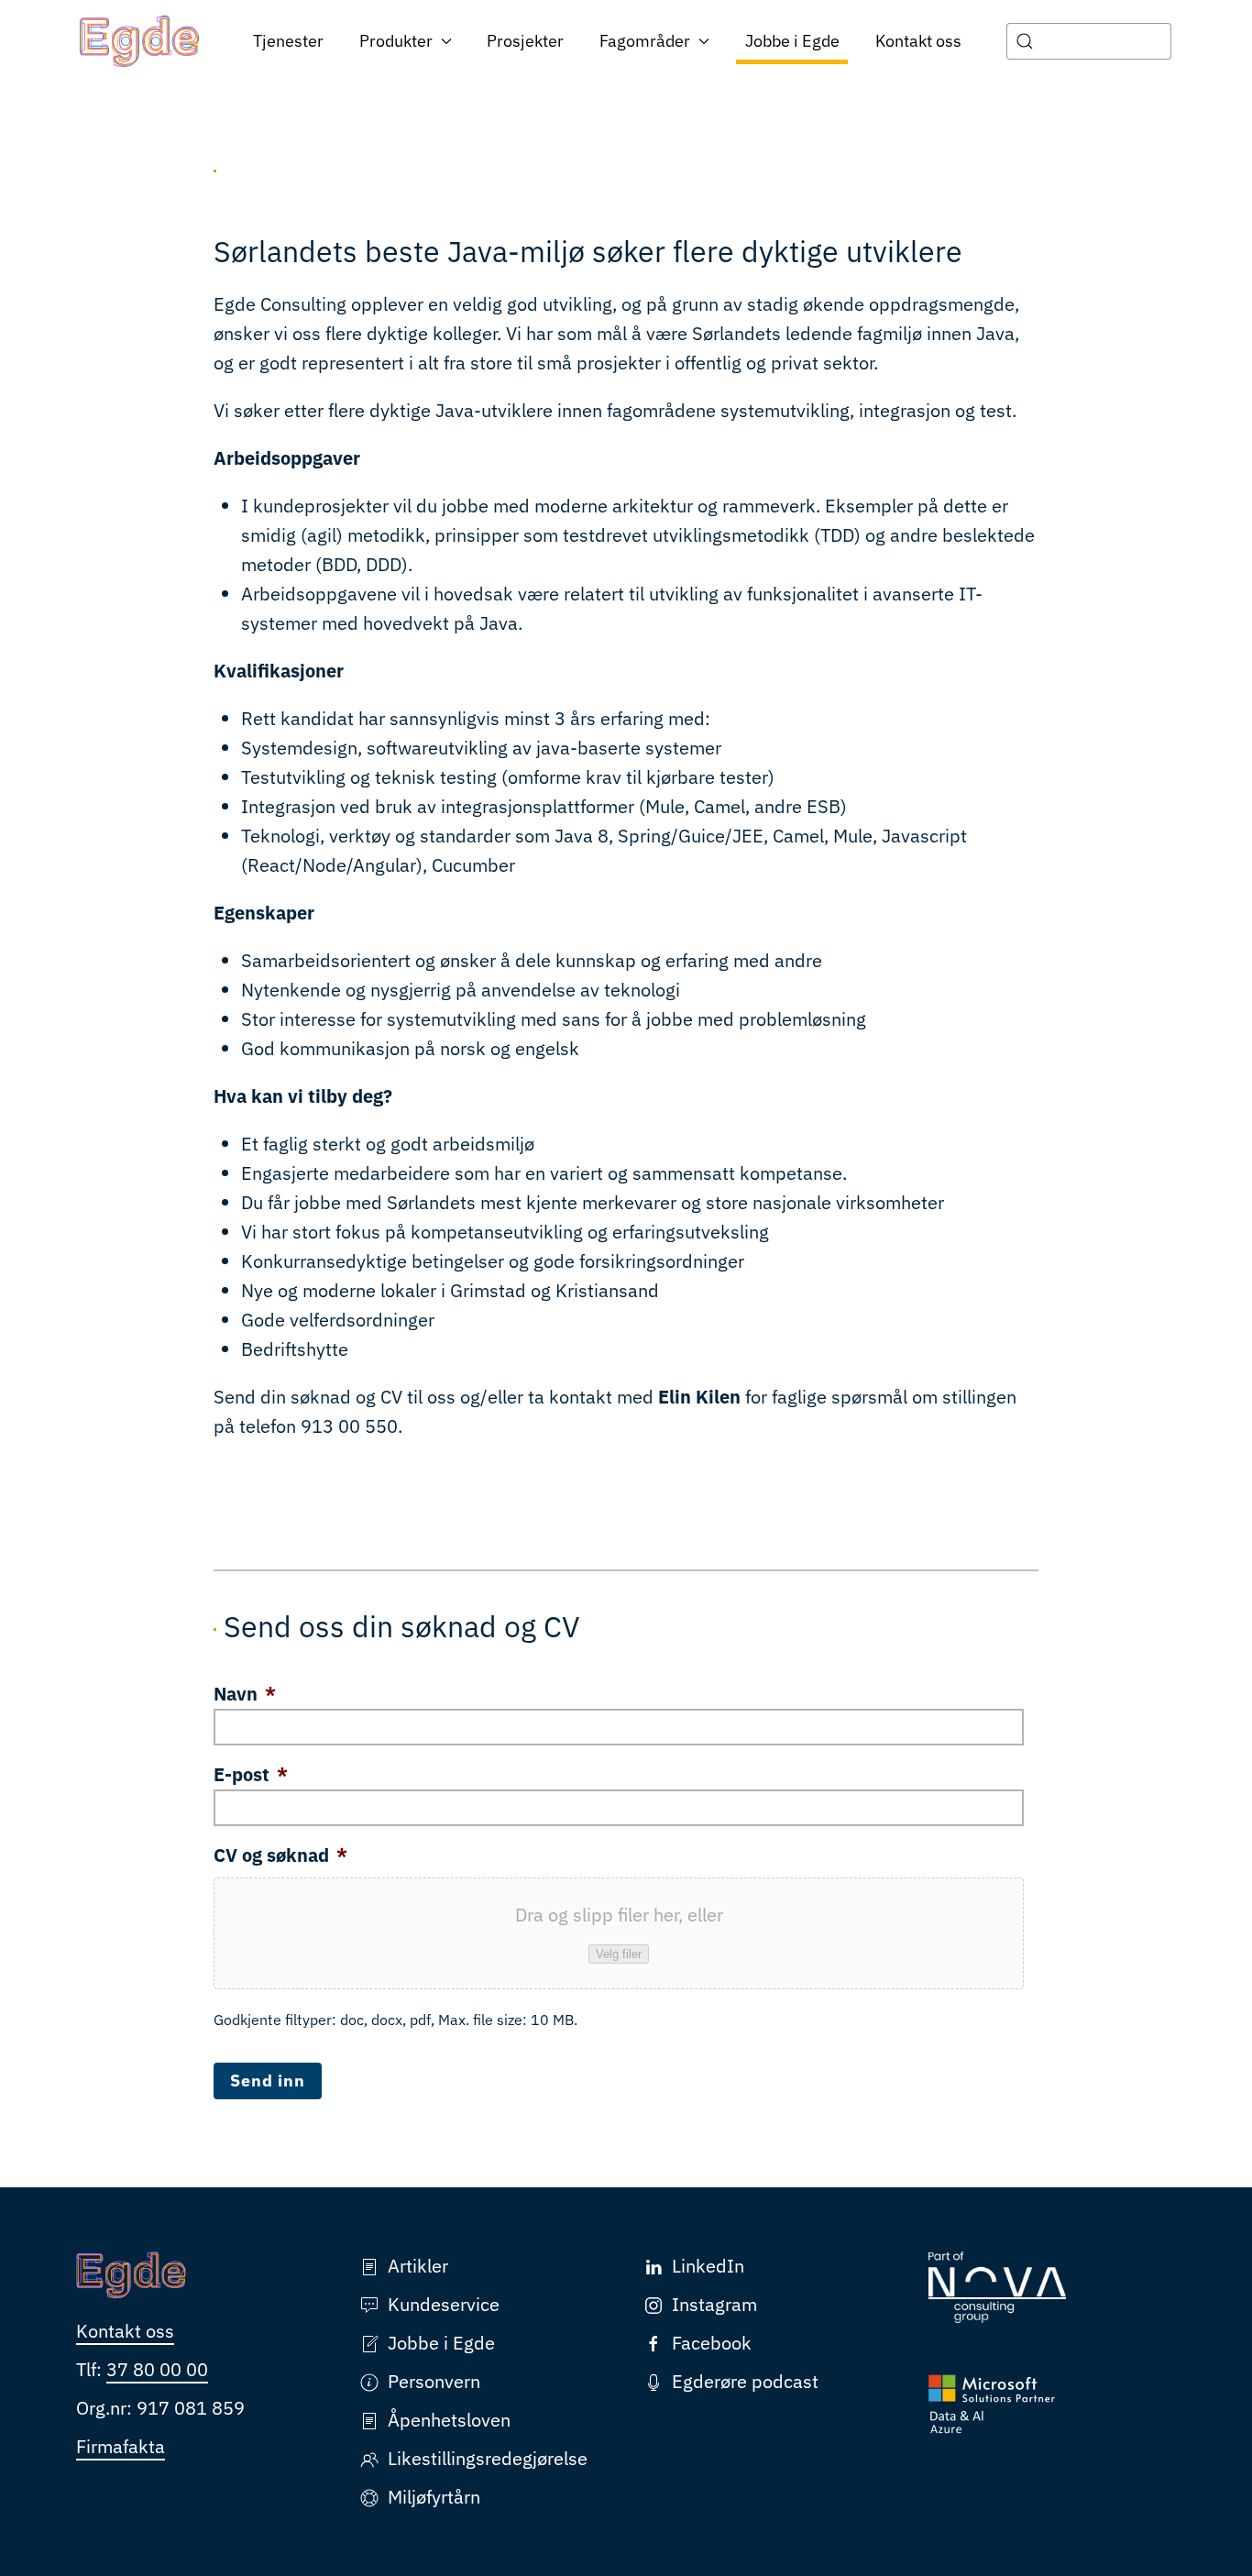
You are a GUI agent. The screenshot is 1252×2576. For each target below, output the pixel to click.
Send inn (268, 2081)
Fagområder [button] (645, 41)
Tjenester (288, 41)
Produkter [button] (396, 41)
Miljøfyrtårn (434, 2497)
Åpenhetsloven (449, 2420)
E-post (251, 1775)
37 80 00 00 (157, 2369)
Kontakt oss (918, 41)
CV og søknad (280, 1855)
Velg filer (619, 1954)
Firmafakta (121, 2446)
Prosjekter (525, 41)
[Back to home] (140, 41)
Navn (245, 1694)
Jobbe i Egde (792, 41)
